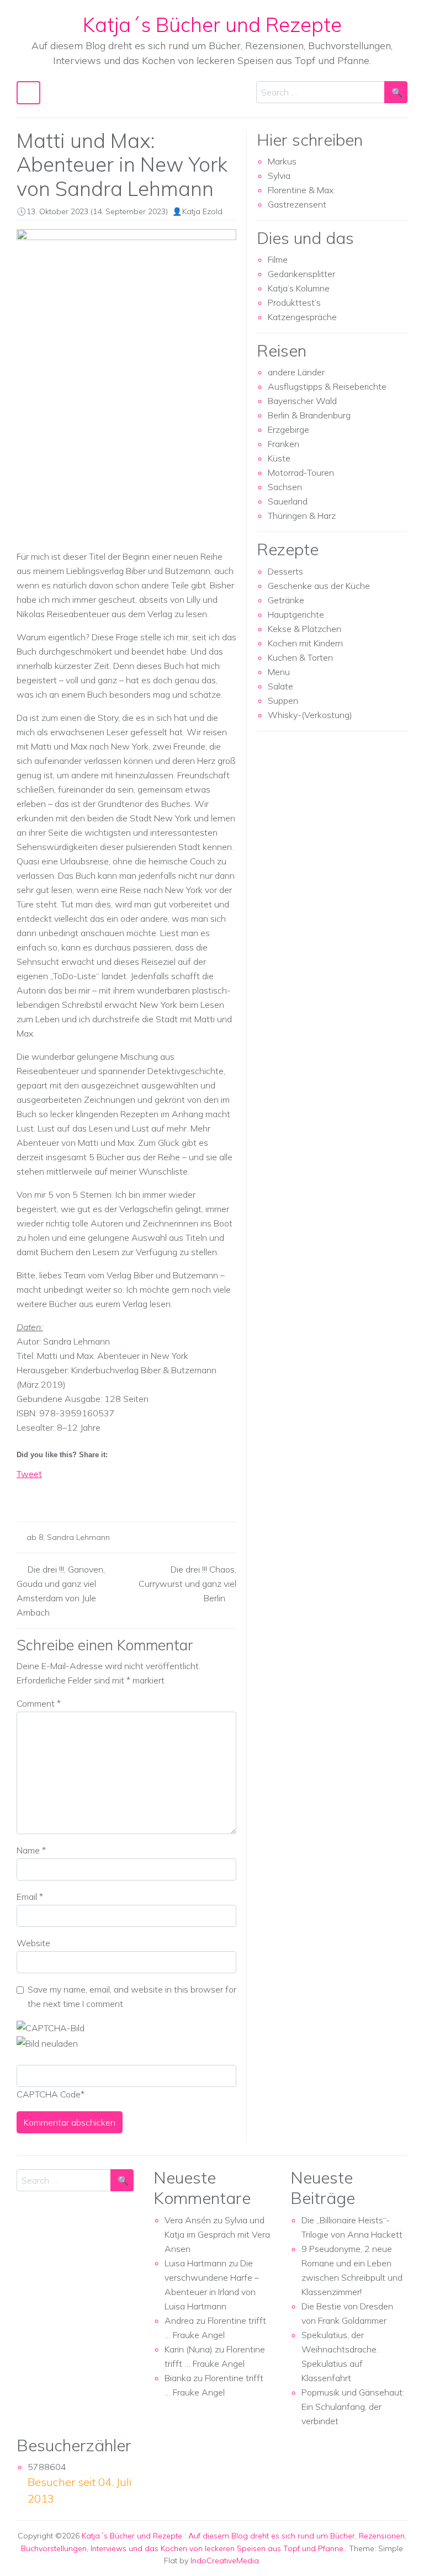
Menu (279, 672)
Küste (279, 458)
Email (30, 1897)
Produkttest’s (294, 302)
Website (33, 1943)
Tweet (29, 1474)
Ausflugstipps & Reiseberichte (327, 386)
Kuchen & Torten (300, 657)
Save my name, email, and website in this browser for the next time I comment (132, 1996)
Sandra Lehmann (78, 1537)
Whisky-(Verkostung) (310, 715)
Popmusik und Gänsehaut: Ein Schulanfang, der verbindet (353, 2407)
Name (31, 1850)
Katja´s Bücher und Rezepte (212, 24)
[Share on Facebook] (25, 1493)
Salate (280, 686)
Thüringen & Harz (302, 516)
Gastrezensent (297, 204)
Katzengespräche (302, 317)
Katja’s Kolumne (299, 288)
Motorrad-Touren (301, 472)
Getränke (286, 600)
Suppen (283, 700)
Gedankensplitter (301, 274)
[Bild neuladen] (47, 2042)
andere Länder (296, 372)
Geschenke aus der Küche (319, 586)
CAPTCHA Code (49, 2094)
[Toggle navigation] (28, 93)
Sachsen (285, 487)
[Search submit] (396, 92)
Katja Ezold (202, 211)
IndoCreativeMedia (225, 2561)
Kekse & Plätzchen (304, 629)
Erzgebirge (288, 429)
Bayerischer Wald (302, 401)
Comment (39, 1703)
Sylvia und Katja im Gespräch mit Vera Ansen (217, 2234)
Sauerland (288, 501)
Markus (282, 161)
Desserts (285, 571)
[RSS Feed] (66, 1493)
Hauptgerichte (296, 614)
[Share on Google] (46, 1493)
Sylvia (279, 176)
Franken (283, 444)
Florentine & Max (301, 190)
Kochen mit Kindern (305, 643)
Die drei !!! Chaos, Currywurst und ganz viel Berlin (187, 1584)
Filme (278, 259)
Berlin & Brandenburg (309, 415)
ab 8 (35, 1537)
